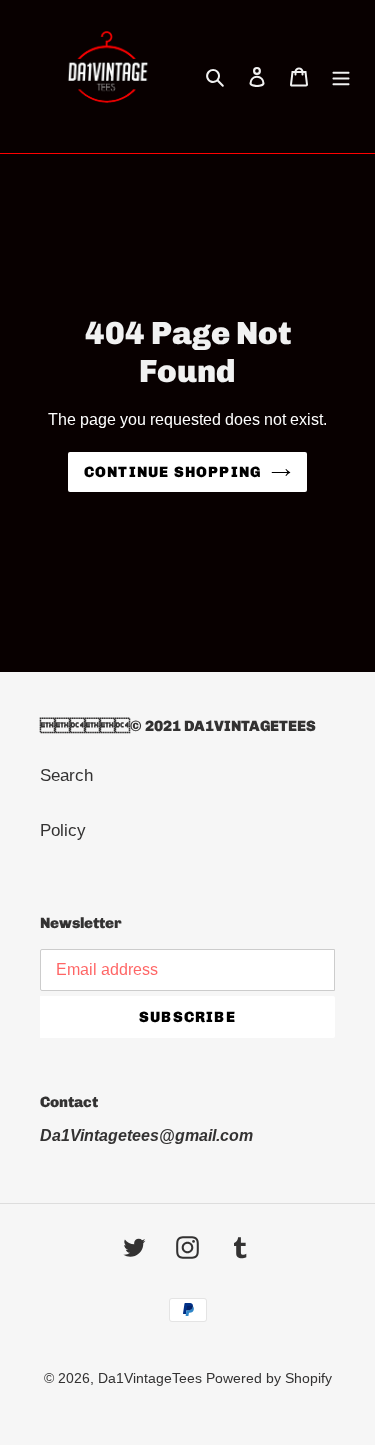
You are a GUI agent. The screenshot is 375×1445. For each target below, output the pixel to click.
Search (66, 775)
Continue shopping (172, 472)
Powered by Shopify (269, 1378)
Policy (63, 830)
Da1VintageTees (152, 1378)
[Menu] (341, 77)
